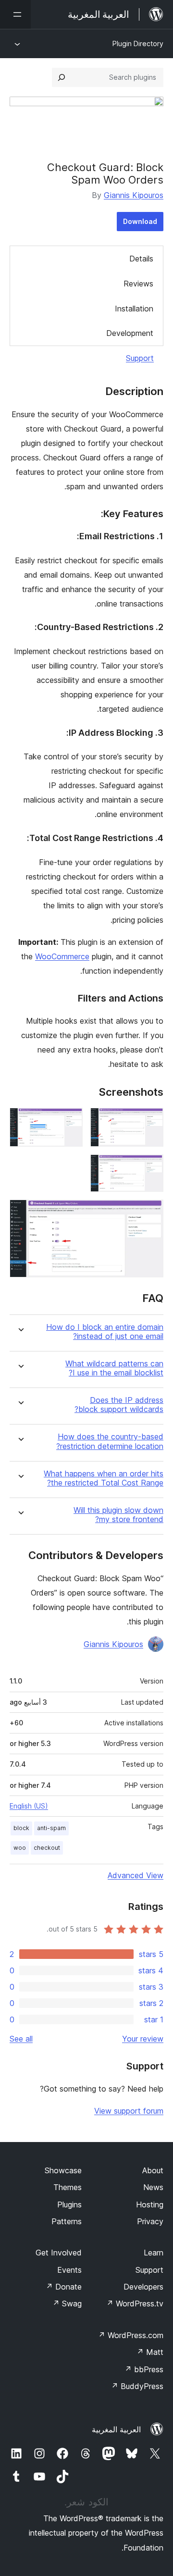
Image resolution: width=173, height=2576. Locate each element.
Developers (143, 2287)
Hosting (150, 2204)
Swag (67, 2304)
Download (140, 221)
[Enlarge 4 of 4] (150, 1213)
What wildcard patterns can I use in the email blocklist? (114, 1368)
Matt (150, 2352)
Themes (68, 2187)
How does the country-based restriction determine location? (110, 1441)
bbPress (144, 2369)
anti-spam (51, 1828)
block (21, 1828)
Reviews (138, 284)
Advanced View (136, 1875)
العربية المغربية (116, 2429)
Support (140, 358)
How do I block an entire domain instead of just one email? (105, 1332)
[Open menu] (15, 14)
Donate (64, 2287)
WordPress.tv (135, 2304)
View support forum (129, 2111)
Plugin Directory (138, 43)
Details (141, 259)
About (153, 2170)
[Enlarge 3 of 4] (150, 1167)
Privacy (150, 2221)
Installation (134, 309)
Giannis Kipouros (134, 195)
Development (130, 333)
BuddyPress (137, 2386)
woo (20, 1848)
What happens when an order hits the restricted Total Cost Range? (104, 1478)
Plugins (69, 2204)
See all (21, 2039)
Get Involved (59, 2253)
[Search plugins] (62, 77)
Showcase (63, 2170)
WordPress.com (131, 2335)
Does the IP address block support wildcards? (119, 1405)
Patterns (67, 2221)
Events (69, 2270)
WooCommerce (62, 956)
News (153, 2187)
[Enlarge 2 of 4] (70, 1121)
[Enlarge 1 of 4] (150, 1121)
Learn (154, 2253)
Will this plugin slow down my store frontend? (118, 1515)
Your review (143, 2039)
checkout (47, 1848)
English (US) (29, 1806)
